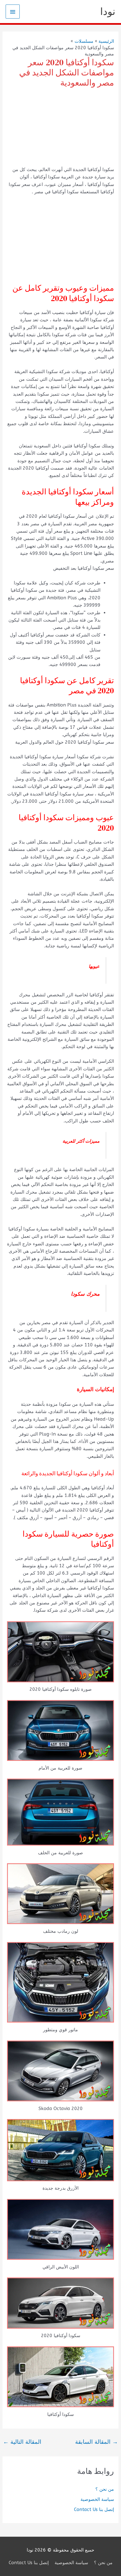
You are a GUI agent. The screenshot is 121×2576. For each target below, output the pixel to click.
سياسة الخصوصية (97, 2499)
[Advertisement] (60, 128)
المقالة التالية (22, 2442)
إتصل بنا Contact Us (94, 2509)
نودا (108, 12)
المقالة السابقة (97, 2442)
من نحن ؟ (105, 2489)
